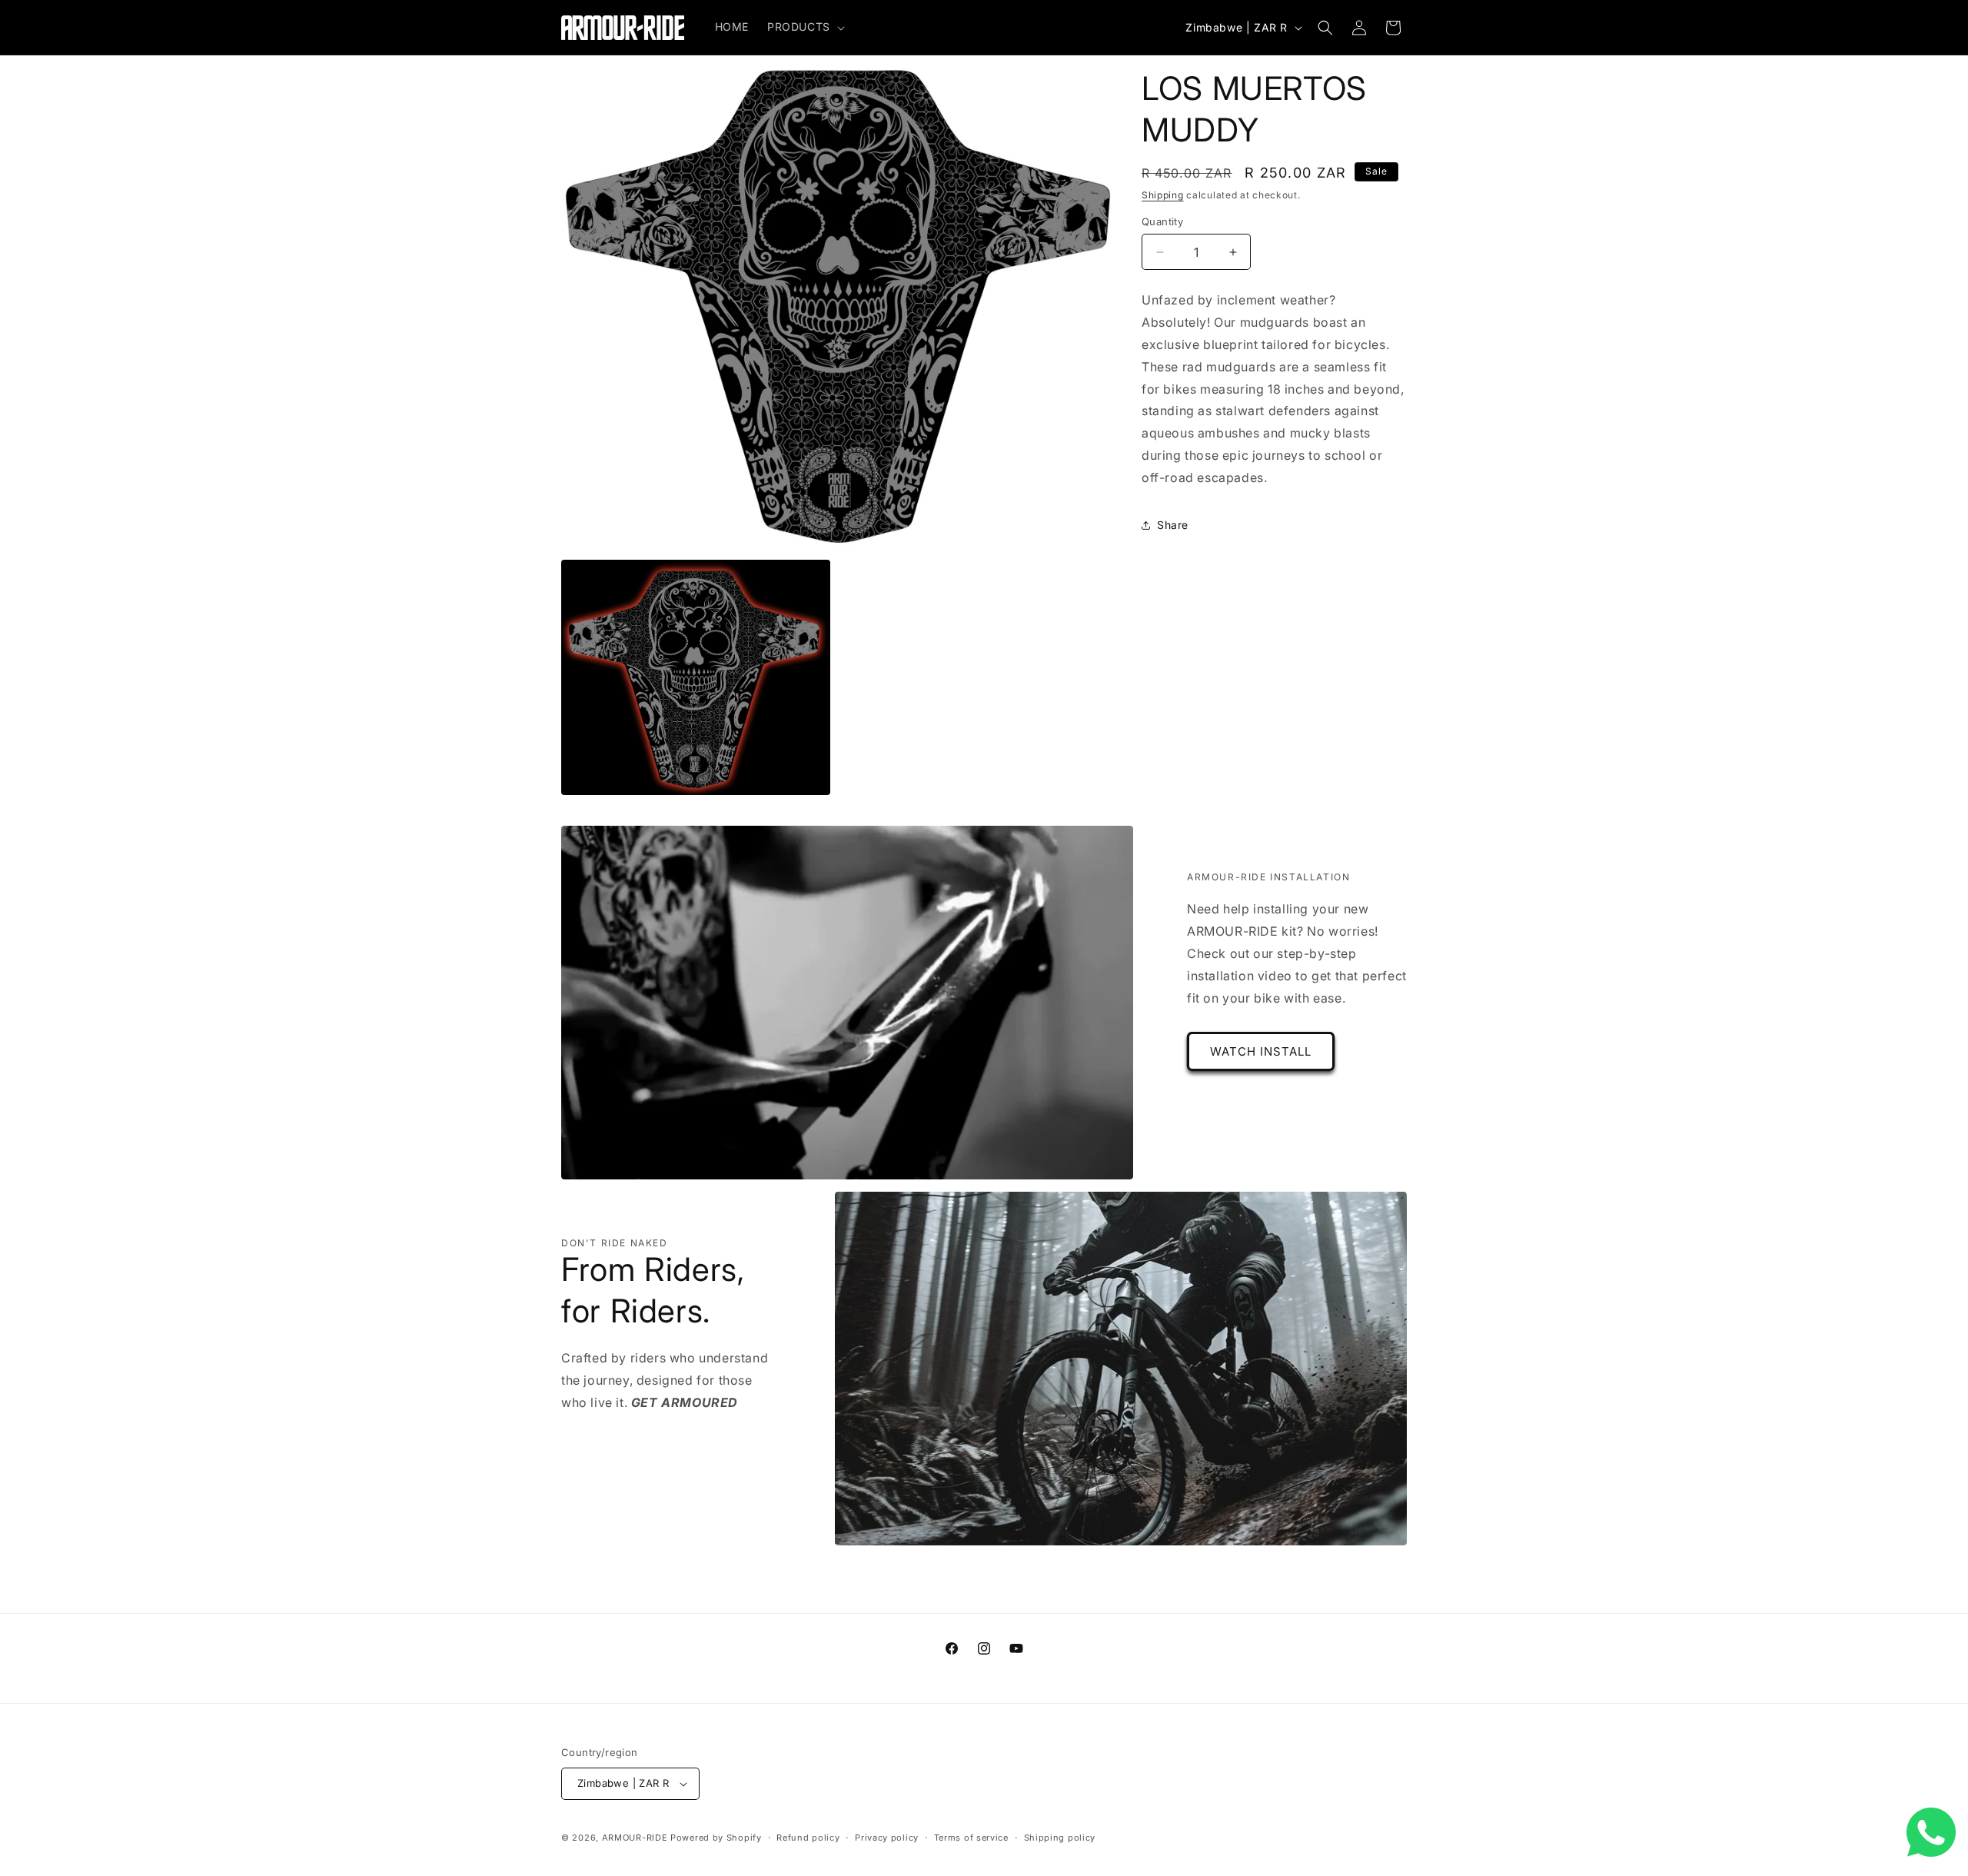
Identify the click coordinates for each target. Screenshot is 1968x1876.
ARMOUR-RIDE (635, 1838)
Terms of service (971, 1838)
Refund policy (808, 1838)
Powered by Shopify (716, 1838)
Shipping (1163, 195)
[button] (804, 27)
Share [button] (1173, 525)
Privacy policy (887, 1838)
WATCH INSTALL (1261, 1051)
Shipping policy (1060, 1838)
